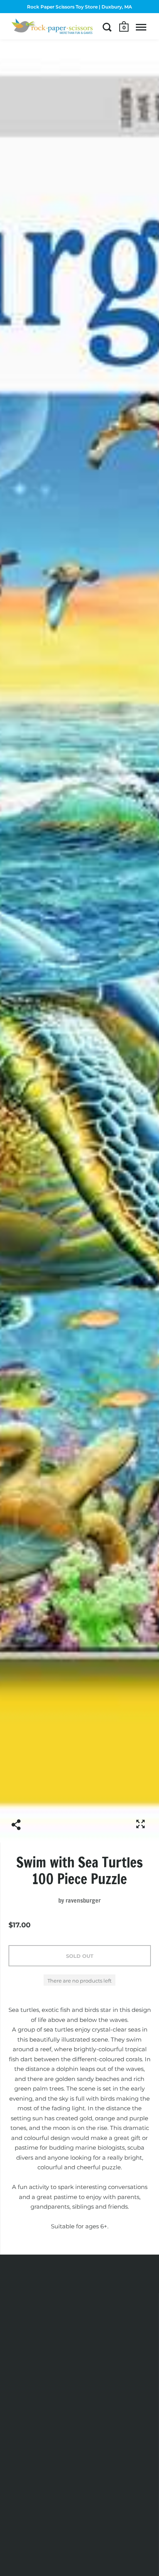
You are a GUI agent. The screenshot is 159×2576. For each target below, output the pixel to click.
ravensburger (83, 1900)
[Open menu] (141, 27)
